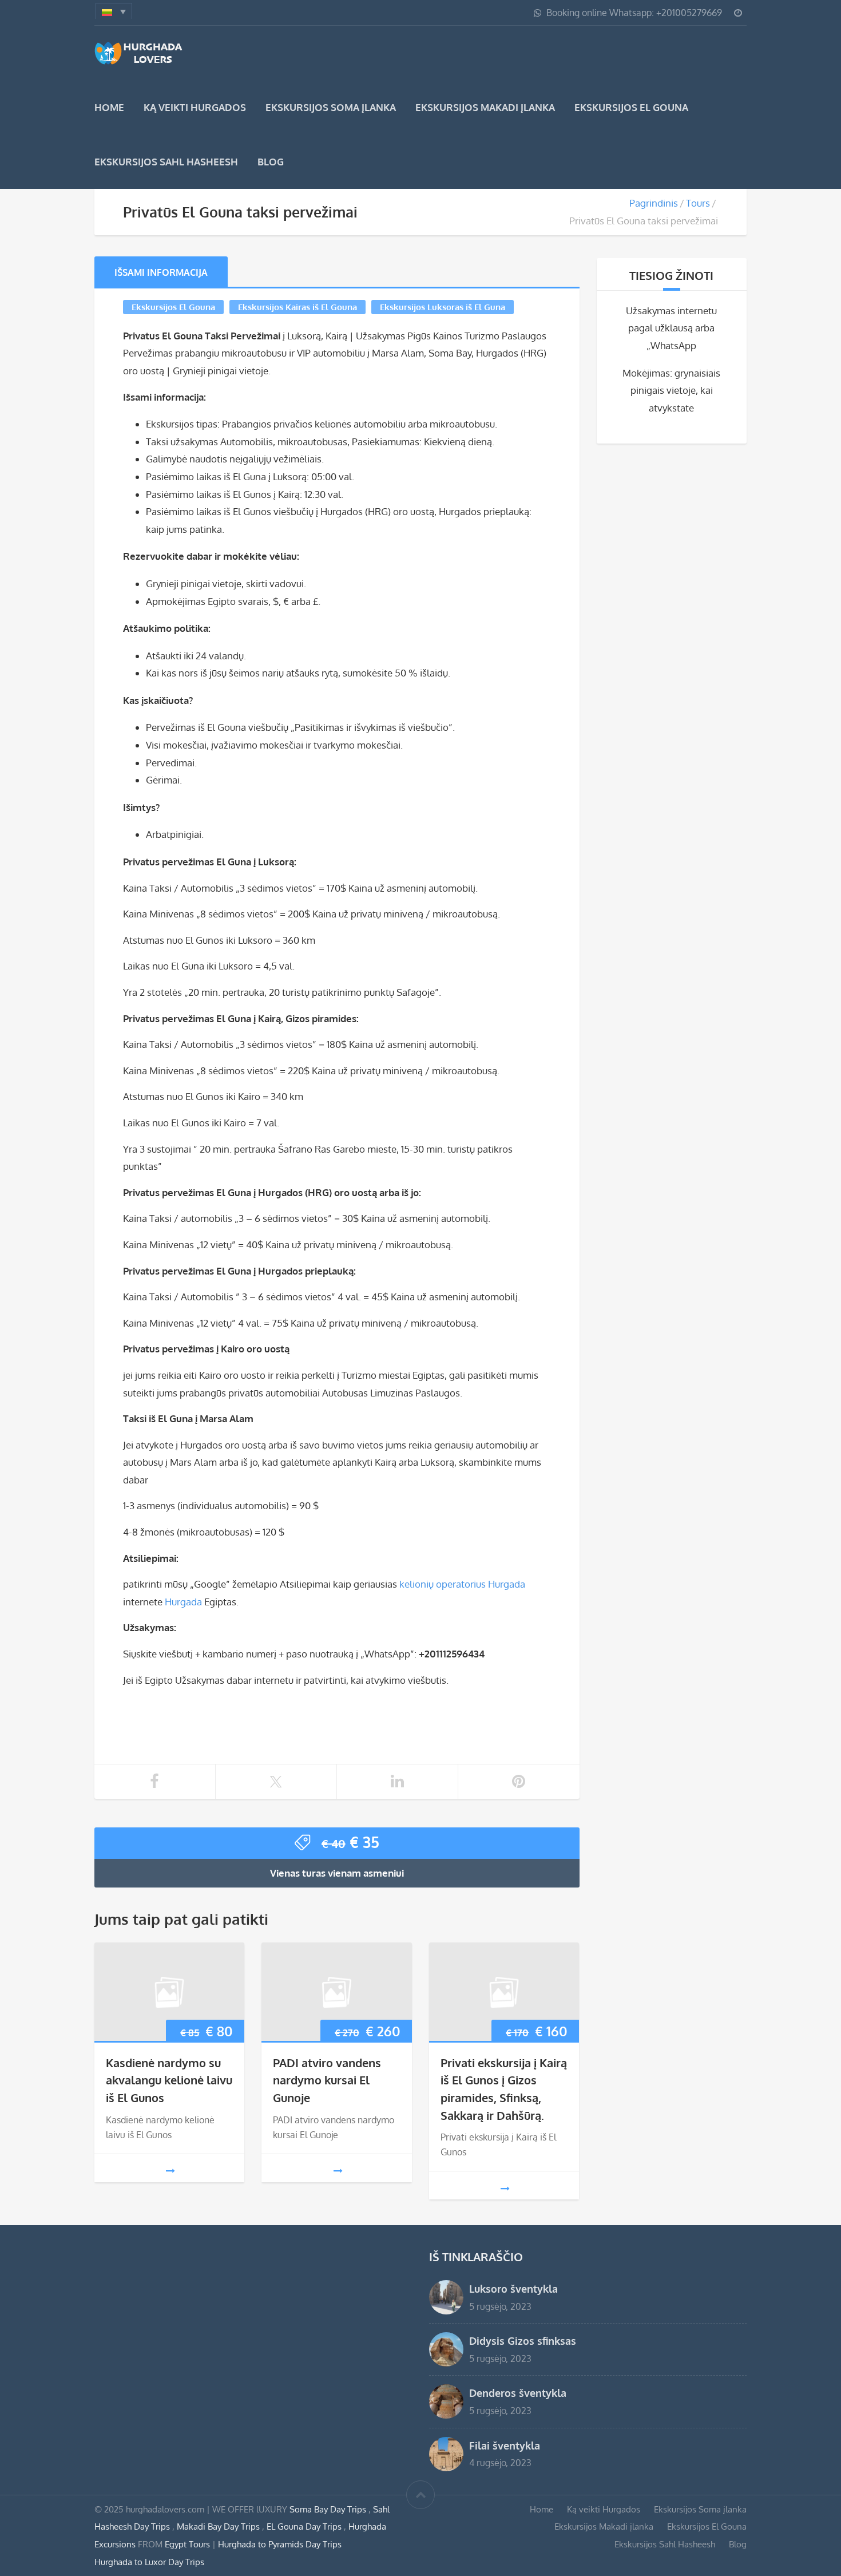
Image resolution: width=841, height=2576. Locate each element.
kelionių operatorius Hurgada (462, 1584)
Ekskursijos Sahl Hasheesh (166, 162)
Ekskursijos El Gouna (631, 107)
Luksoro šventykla (513, 2288)
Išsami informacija (161, 272)
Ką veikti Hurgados (195, 107)
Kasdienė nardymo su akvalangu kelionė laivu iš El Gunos (169, 2080)
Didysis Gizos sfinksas (523, 2340)
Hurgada (183, 1602)
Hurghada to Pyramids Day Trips (280, 2544)
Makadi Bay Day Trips (219, 2526)
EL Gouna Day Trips (305, 2526)
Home (109, 107)
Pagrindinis (654, 203)
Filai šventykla (505, 2445)
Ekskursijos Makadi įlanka (485, 107)
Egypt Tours (187, 2544)
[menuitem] (114, 11)
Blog (271, 162)
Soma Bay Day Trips (329, 2509)
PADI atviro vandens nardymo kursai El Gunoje (327, 2080)
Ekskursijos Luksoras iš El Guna (443, 307)
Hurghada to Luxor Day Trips (149, 2562)
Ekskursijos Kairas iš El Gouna (297, 307)
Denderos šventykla (518, 2393)
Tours (698, 203)
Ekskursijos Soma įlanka (331, 107)
